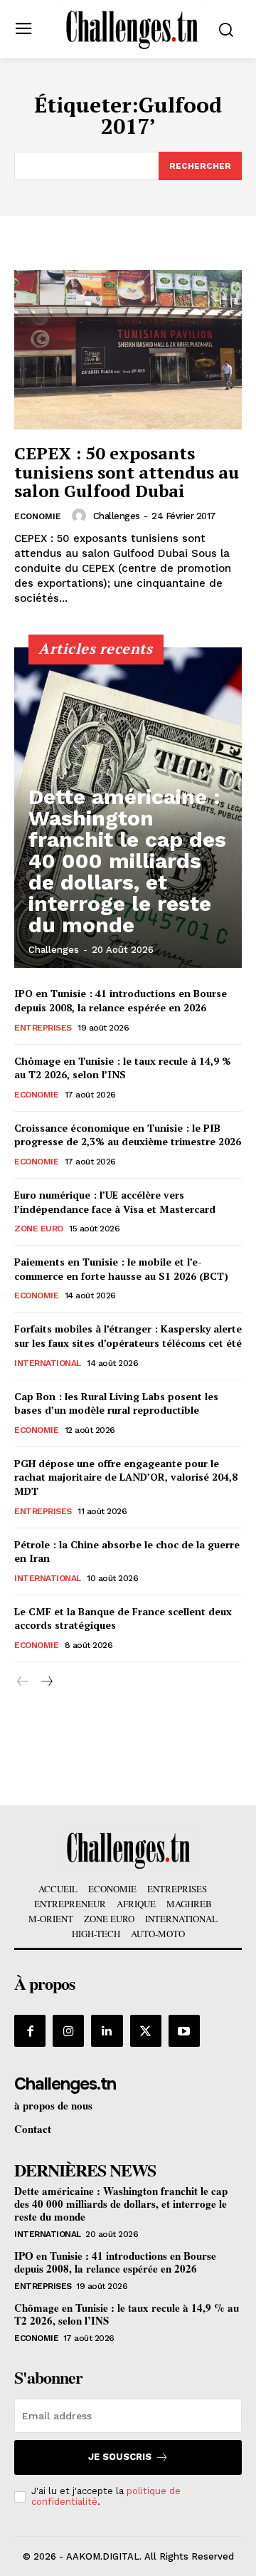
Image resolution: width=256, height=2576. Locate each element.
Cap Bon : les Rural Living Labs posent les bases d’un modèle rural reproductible (116, 1403)
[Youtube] (184, 2030)
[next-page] (46, 1682)
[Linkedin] (107, 2030)
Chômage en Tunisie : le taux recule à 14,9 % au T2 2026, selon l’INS (123, 1068)
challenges (117, 516)
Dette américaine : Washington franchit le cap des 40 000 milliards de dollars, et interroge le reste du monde (127, 861)
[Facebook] (30, 2030)
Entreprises (43, 1028)
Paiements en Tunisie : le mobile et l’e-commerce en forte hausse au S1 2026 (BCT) (121, 1269)
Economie (38, 516)
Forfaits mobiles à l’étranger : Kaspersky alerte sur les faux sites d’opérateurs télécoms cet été (128, 1336)
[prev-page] (23, 1682)
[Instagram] (68, 2030)
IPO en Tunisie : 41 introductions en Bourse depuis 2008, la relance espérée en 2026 (121, 1000)
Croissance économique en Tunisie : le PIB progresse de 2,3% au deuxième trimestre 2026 (128, 1135)
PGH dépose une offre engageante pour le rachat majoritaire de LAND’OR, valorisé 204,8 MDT (126, 1477)
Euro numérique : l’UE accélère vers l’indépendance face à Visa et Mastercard (115, 1202)
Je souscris (120, 2457)
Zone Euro (39, 1229)
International (48, 1363)
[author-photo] (81, 516)
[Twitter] (146, 2030)
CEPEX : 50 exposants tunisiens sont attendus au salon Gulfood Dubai (127, 472)
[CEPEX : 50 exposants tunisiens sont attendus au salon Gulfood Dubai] (128, 350)
